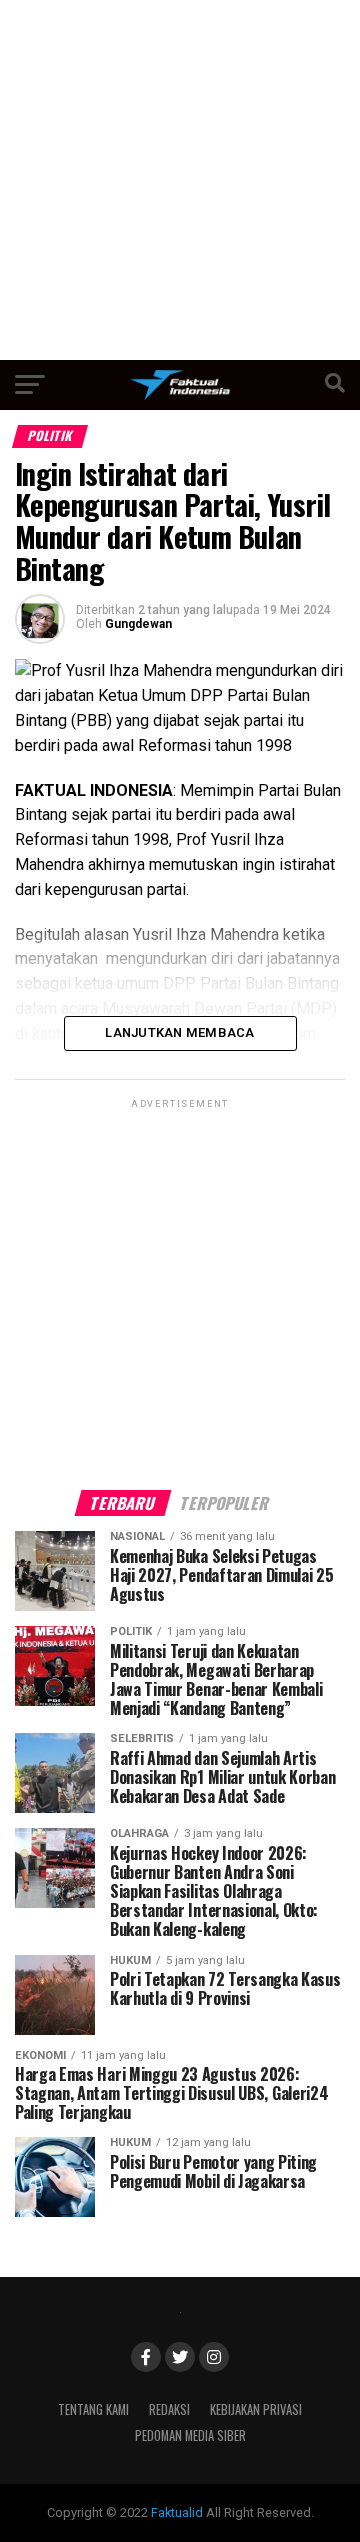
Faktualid (177, 2512)
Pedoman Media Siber (190, 2435)
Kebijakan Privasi (256, 2409)
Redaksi (169, 2409)
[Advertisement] (180, 180)
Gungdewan (138, 624)
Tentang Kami (93, 2409)
